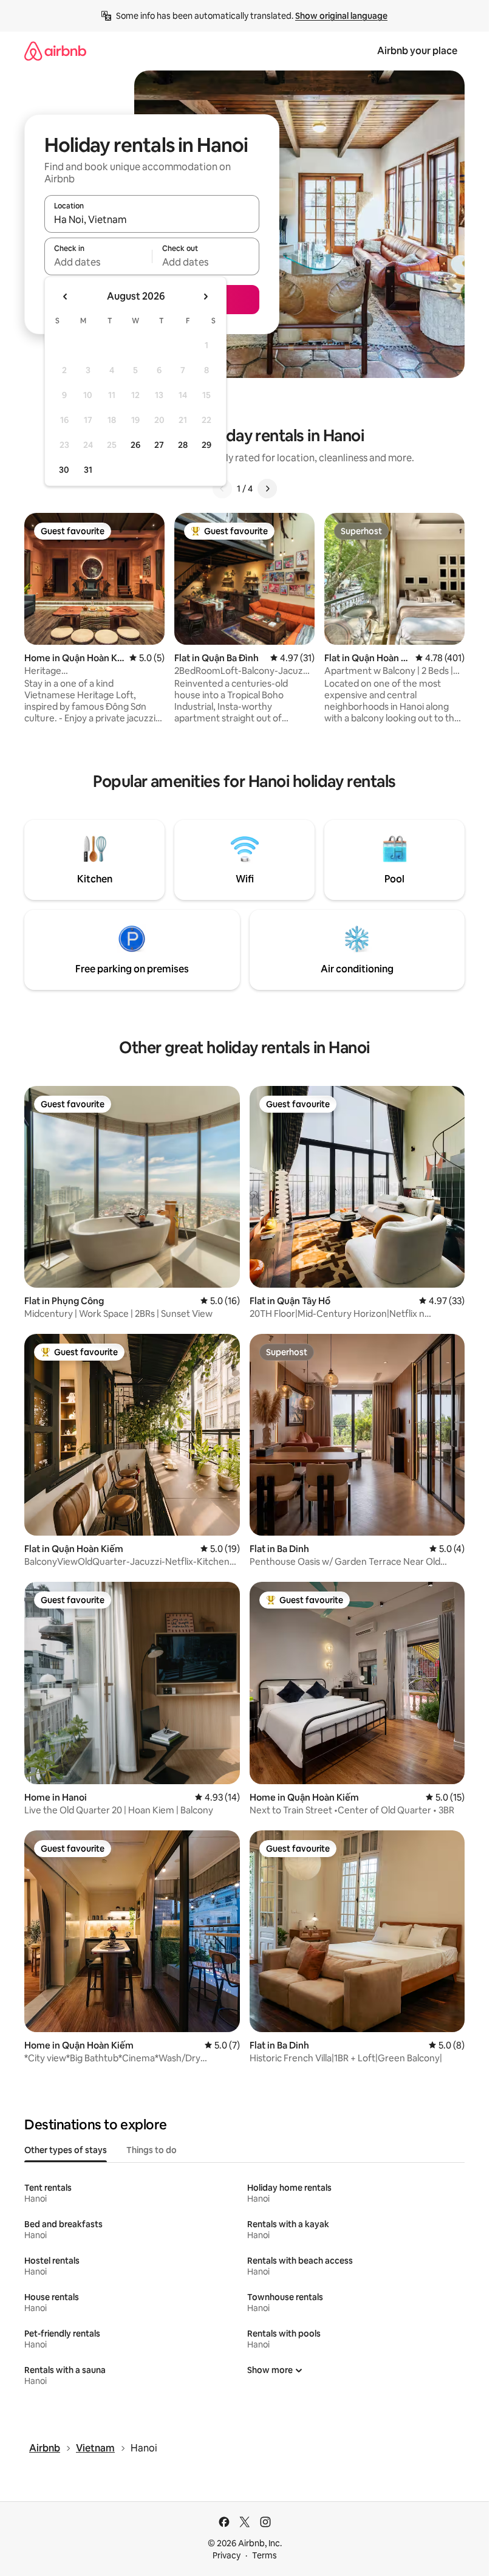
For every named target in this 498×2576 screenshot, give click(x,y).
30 (64, 470)
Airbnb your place (417, 51)
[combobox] (152, 219)
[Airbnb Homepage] (55, 51)
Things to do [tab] (152, 2150)
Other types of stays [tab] (66, 2150)
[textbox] (98, 262)
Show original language (341, 16)
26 (135, 445)
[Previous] (222, 489)
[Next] (267, 489)
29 (206, 445)
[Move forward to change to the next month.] (205, 297)
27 (159, 445)
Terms (264, 2555)
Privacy (227, 2555)
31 (88, 470)
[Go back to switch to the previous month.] (66, 297)
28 (183, 445)
